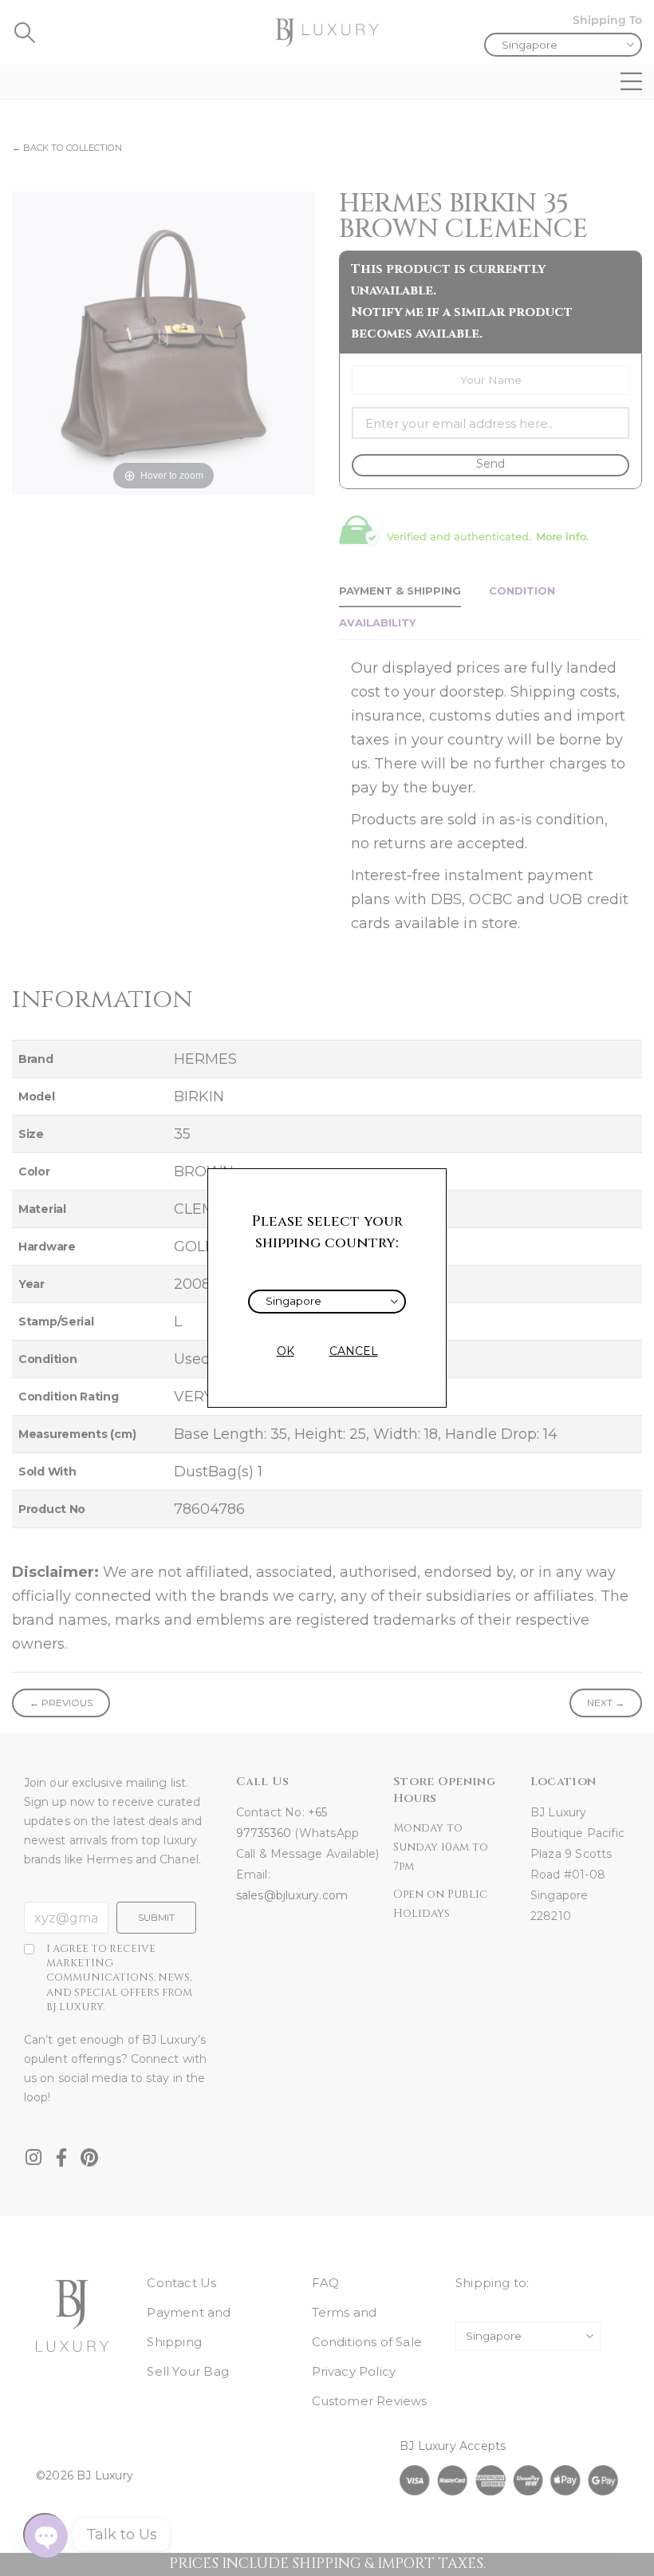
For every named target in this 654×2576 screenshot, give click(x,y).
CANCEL (354, 1351)
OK (286, 1351)
